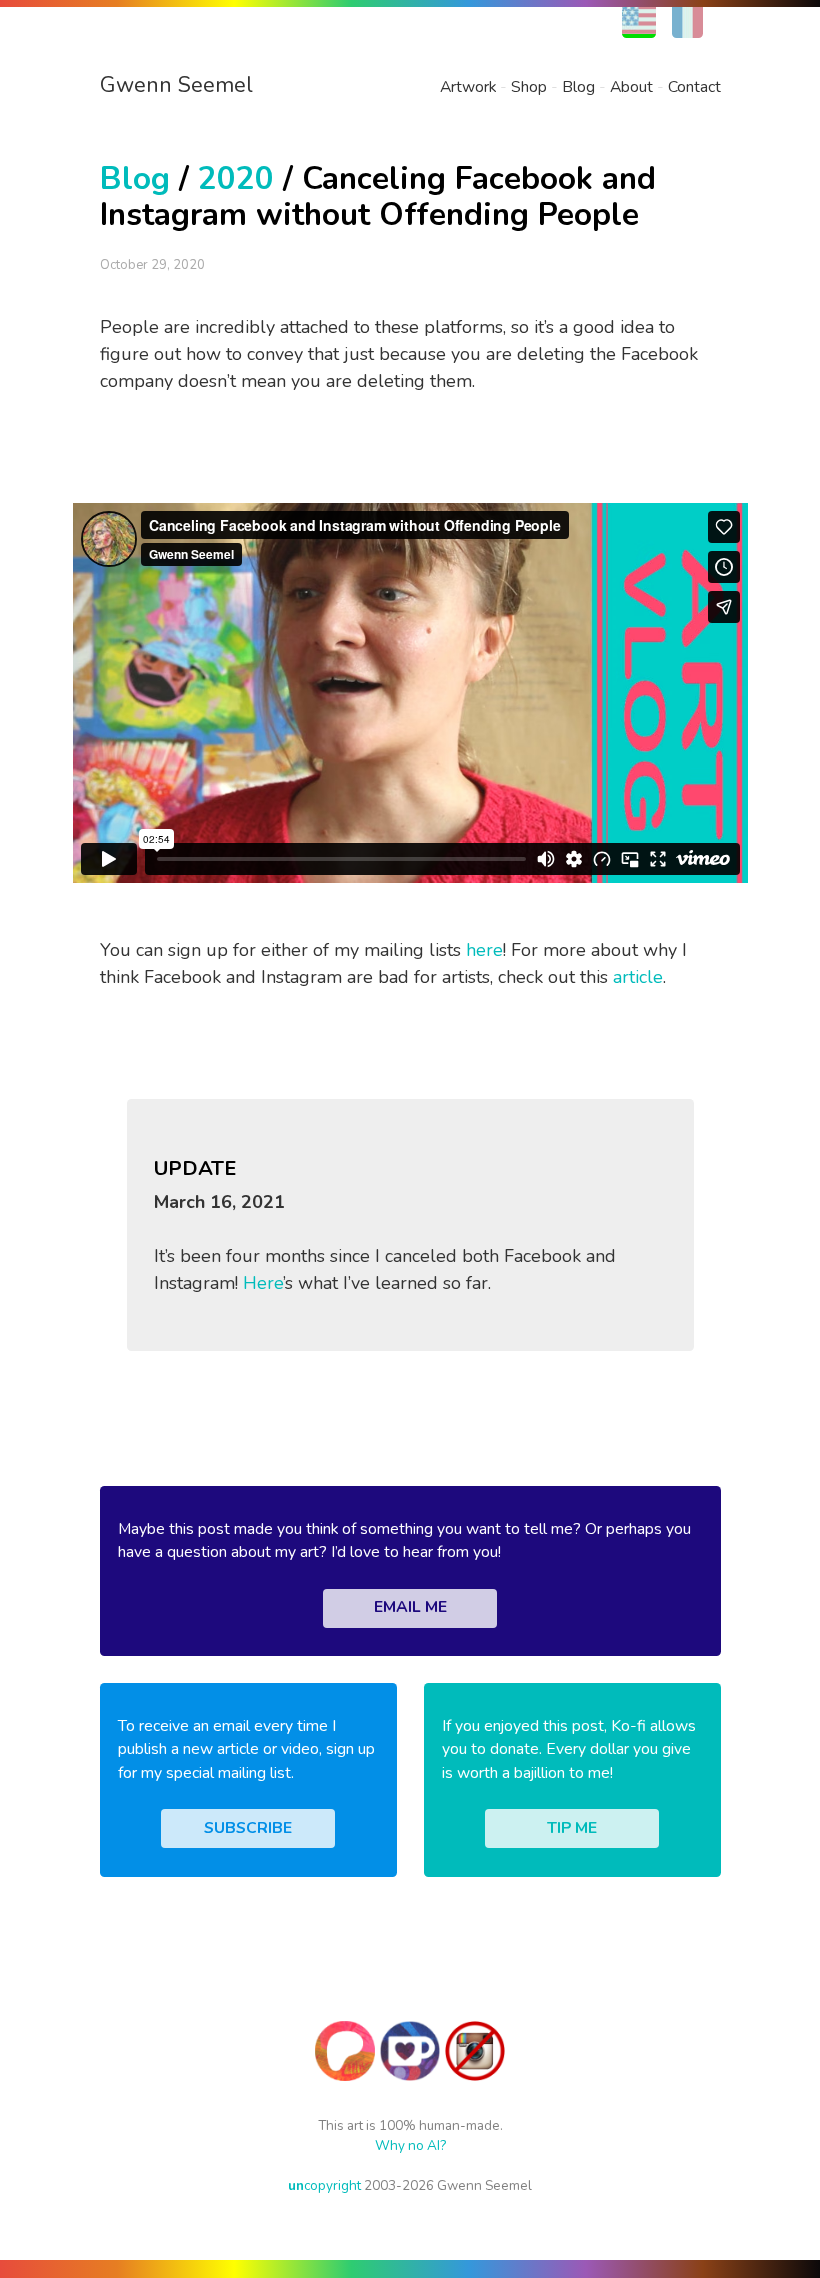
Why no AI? (410, 2145)
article (638, 977)
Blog (578, 87)
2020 (236, 178)
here (484, 950)
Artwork (468, 87)
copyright (324, 2185)
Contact (694, 87)
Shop (529, 87)
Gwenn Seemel (176, 85)
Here (263, 1283)
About (631, 87)
